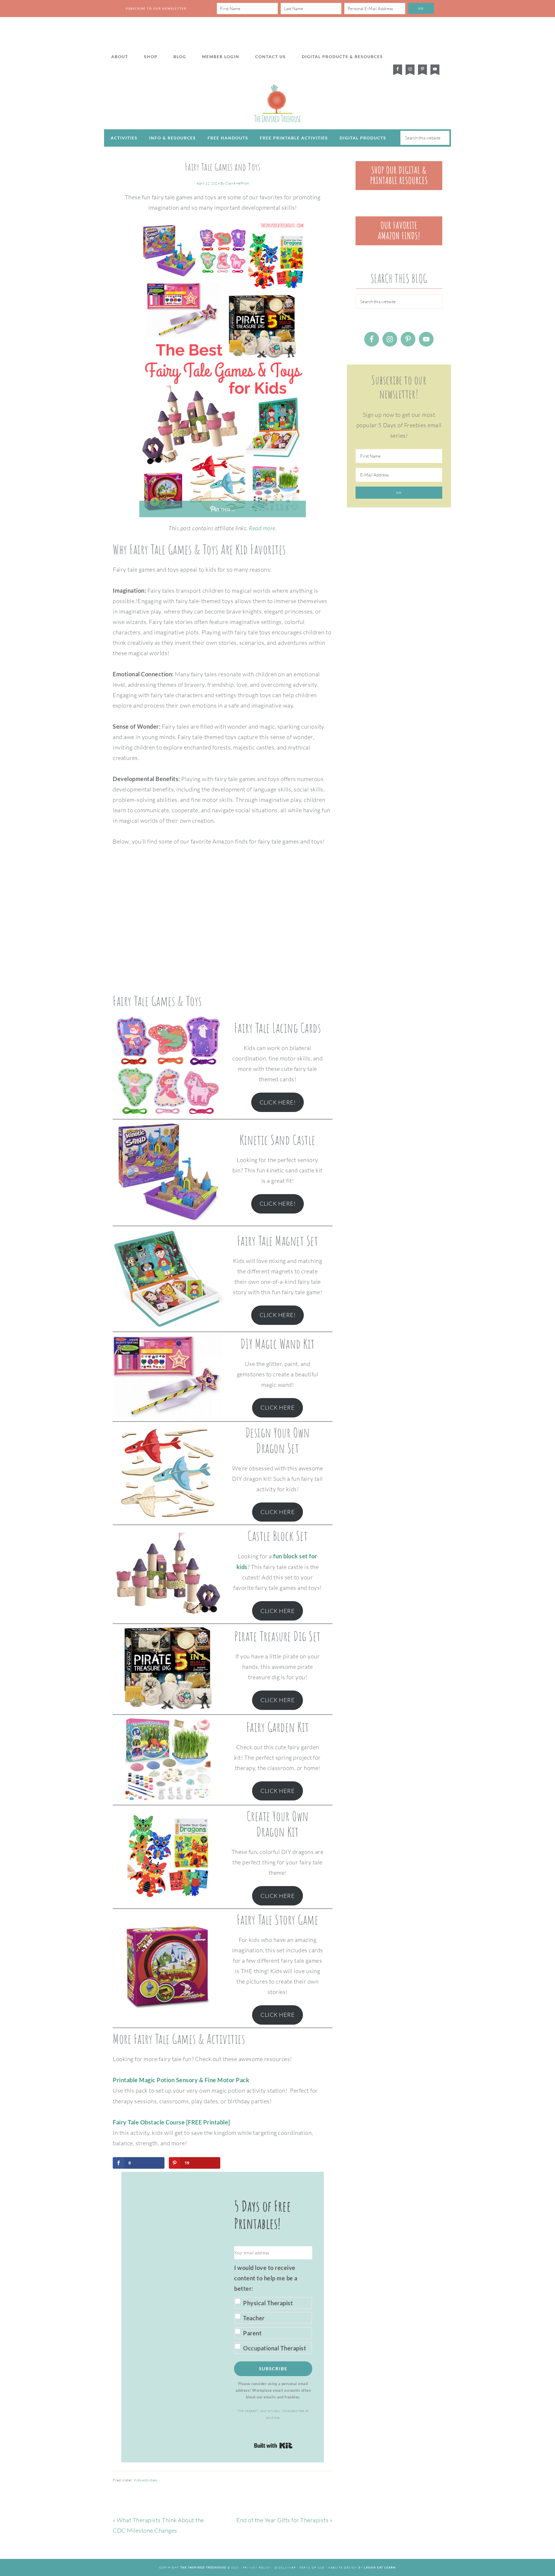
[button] (273, 2308)
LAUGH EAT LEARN (380, 2567)
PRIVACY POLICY (257, 2567)
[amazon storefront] (399, 243)
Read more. (263, 528)
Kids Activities (145, 2480)
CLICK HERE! (278, 1102)
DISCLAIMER (285, 2567)
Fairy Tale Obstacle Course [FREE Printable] (171, 2122)
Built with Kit (273, 2446)
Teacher (254, 2318)
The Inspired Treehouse (277, 103)
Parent (252, 2333)
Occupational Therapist (275, 2348)
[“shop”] (399, 188)
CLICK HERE (277, 1407)
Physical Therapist (268, 2303)
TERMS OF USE (312, 2567)
